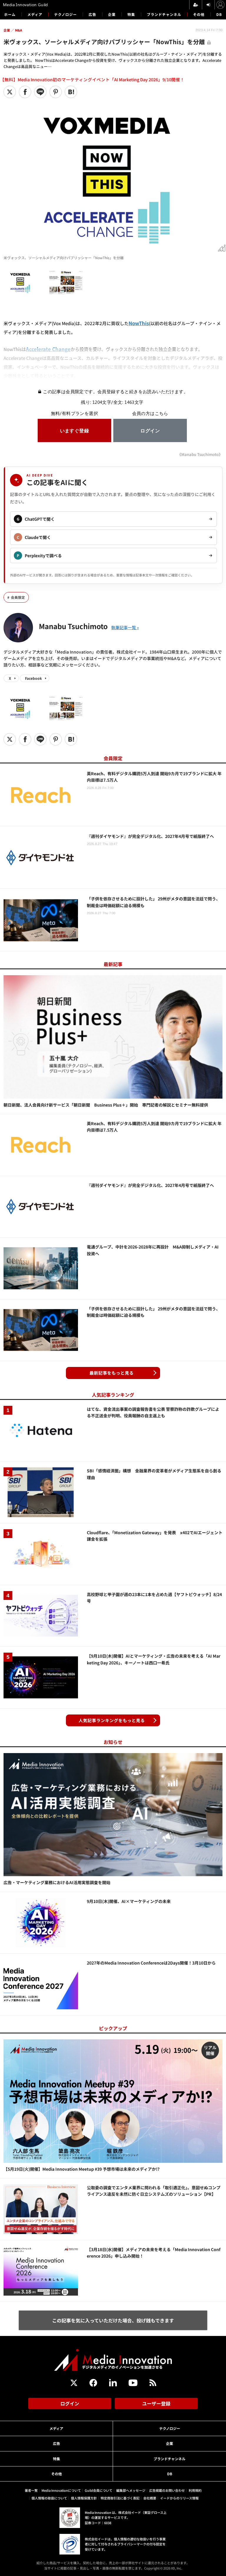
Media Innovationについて (61, 2490)
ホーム (10, 14)
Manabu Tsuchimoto (73, 626)
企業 (112, 14)
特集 (131, 14)
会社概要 (150, 2498)
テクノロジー (65, 14)
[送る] (40, 92)
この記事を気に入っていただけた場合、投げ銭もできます (113, 2320)
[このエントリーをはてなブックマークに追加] (71, 92)
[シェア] (25, 92)
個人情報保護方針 (84, 2498)
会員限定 (18, 597)
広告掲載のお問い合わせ (167, 2490)
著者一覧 (31, 2490)
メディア (35, 14)
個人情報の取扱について (49, 2498)
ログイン (70, 2403)
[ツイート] (10, 92)
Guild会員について (99, 2490)
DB (219, 14)
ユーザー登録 (156, 2403)
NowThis (139, 323)
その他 (199, 14)
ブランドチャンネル (164, 14)
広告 (92, 14)
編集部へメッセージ (131, 2490)
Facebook (33, 678)
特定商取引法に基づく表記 (120, 2498)
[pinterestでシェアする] (56, 92)
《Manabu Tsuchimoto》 (200, 454)
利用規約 (195, 2490)
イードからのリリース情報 (179, 2498)
